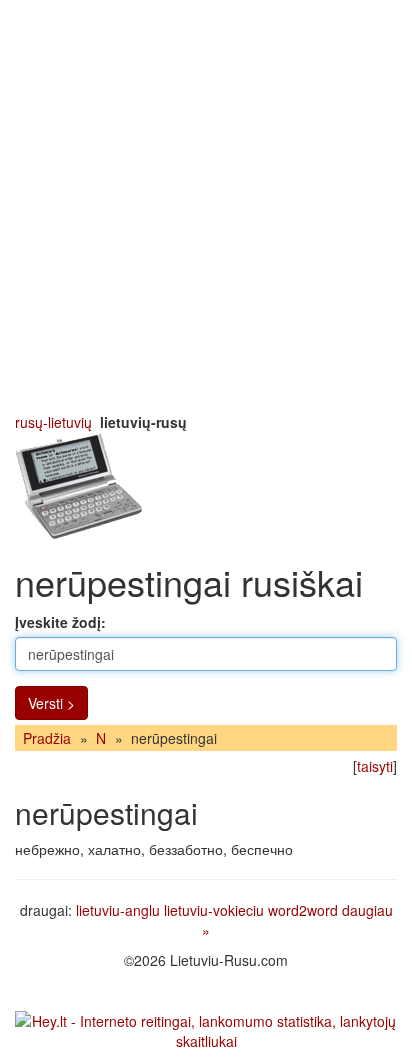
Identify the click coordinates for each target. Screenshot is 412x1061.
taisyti (375, 766)
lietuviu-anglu (118, 910)
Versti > (51, 703)
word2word (303, 910)
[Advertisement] (206, 206)
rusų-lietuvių (53, 422)
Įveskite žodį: (60, 622)
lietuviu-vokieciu (214, 910)
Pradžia (47, 738)
